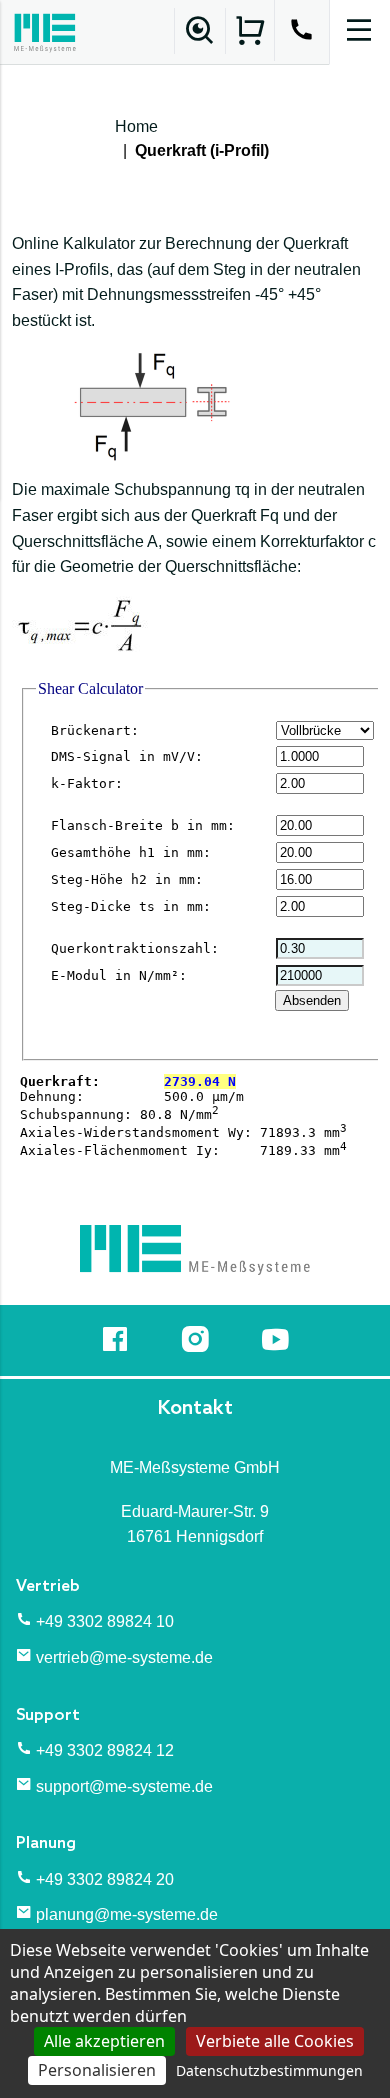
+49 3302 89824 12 (105, 1750)
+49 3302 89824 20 (105, 1879)
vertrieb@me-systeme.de (124, 1657)
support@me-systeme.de (124, 1786)
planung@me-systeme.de (127, 1914)
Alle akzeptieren (104, 2041)
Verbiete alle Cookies (275, 2041)
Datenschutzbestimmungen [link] (269, 2070)
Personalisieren (97, 2070)
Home (136, 126)
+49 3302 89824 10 (105, 1621)
